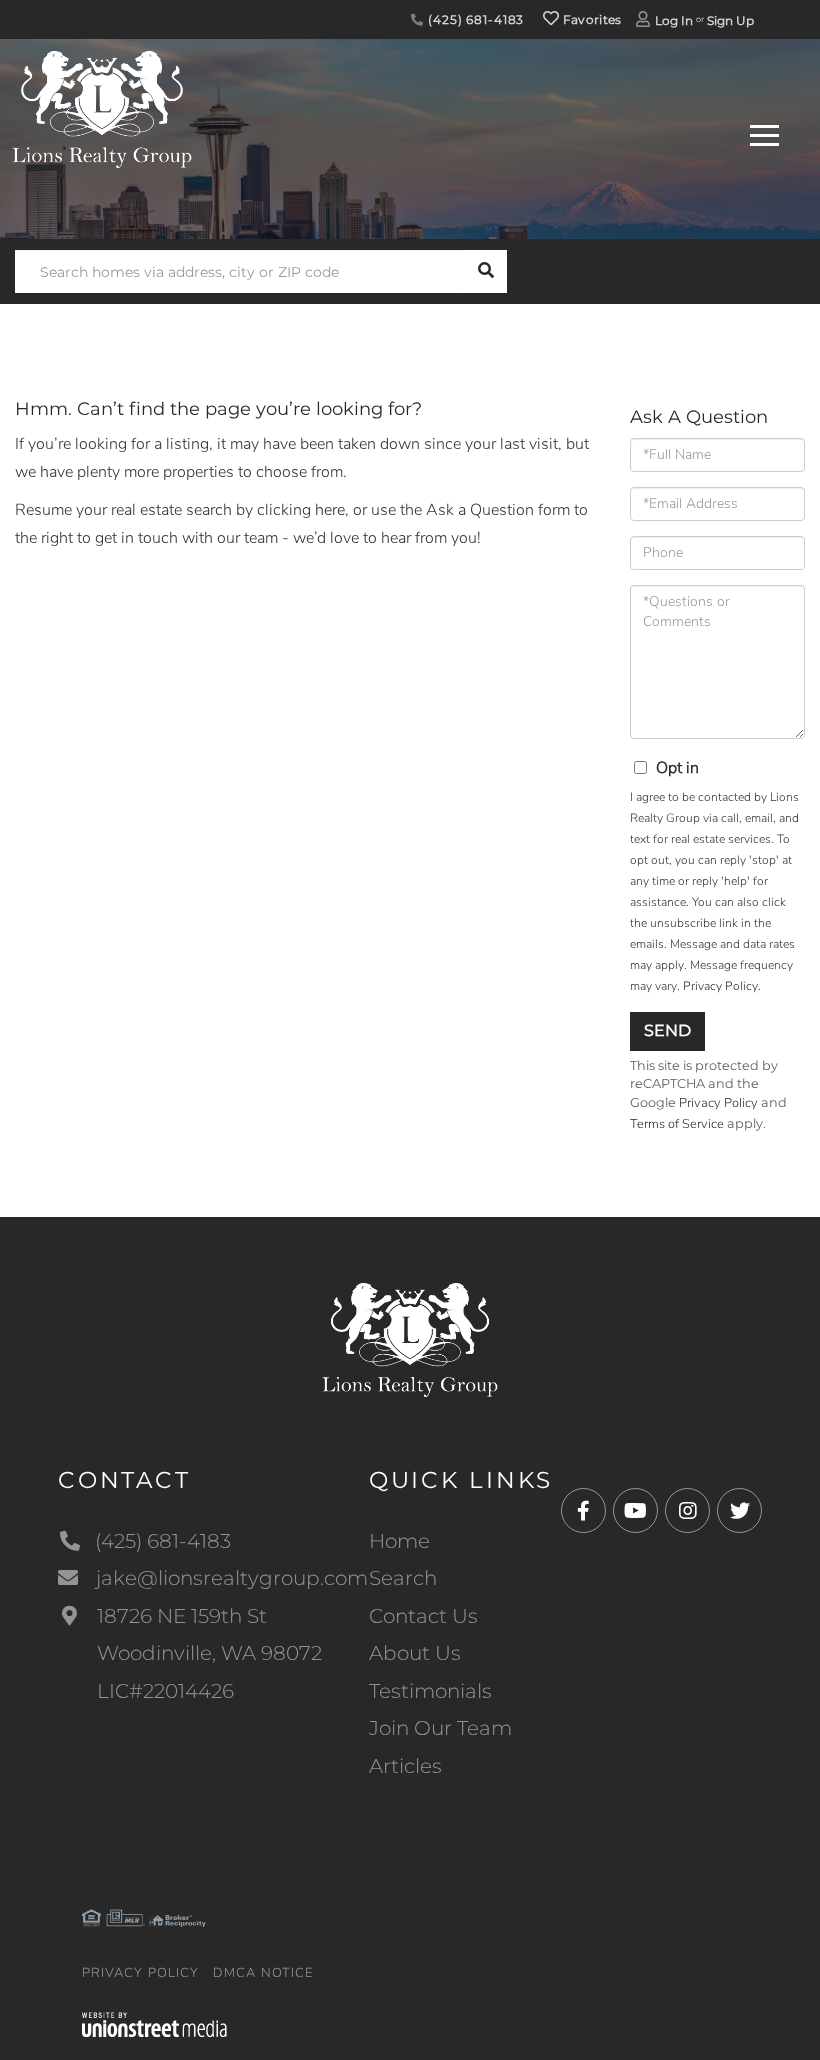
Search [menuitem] (403, 1578)
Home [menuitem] (399, 1541)
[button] (485, 271)
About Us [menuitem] (415, 1653)
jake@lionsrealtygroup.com (232, 1578)
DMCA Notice (263, 1973)
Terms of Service (677, 1124)
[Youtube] (635, 1511)
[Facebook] (583, 1511)
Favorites (591, 19)
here (330, 510)
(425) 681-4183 (474, 19)
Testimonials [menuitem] (430, 1691)
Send (667, 1030)
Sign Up (730, 20)
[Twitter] (739, 1511)
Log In (674, 20)
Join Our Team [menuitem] (440, 1728)
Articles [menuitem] (405, 1766)
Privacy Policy (720, 986)
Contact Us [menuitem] (423, 1616)
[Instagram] (687, 1511)
